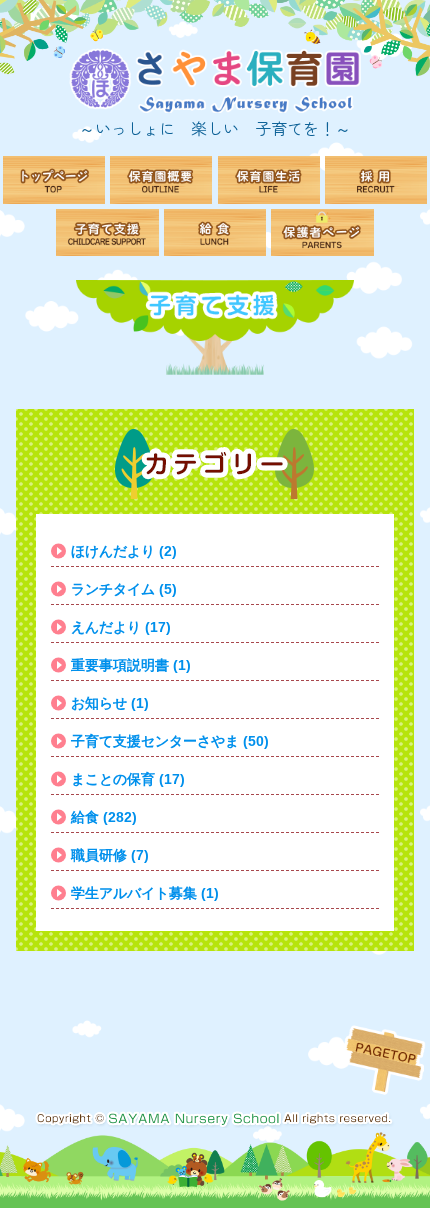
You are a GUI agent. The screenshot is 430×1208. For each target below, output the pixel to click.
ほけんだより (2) (124, 551)
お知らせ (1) (110, 703)
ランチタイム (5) (124, 589)
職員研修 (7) (110, 855)
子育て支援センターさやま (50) (170, 741)
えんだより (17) (121, 627)
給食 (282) (104, 817)
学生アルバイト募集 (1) (145, 893)
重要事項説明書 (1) (131, 665)
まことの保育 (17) (128, 779)
